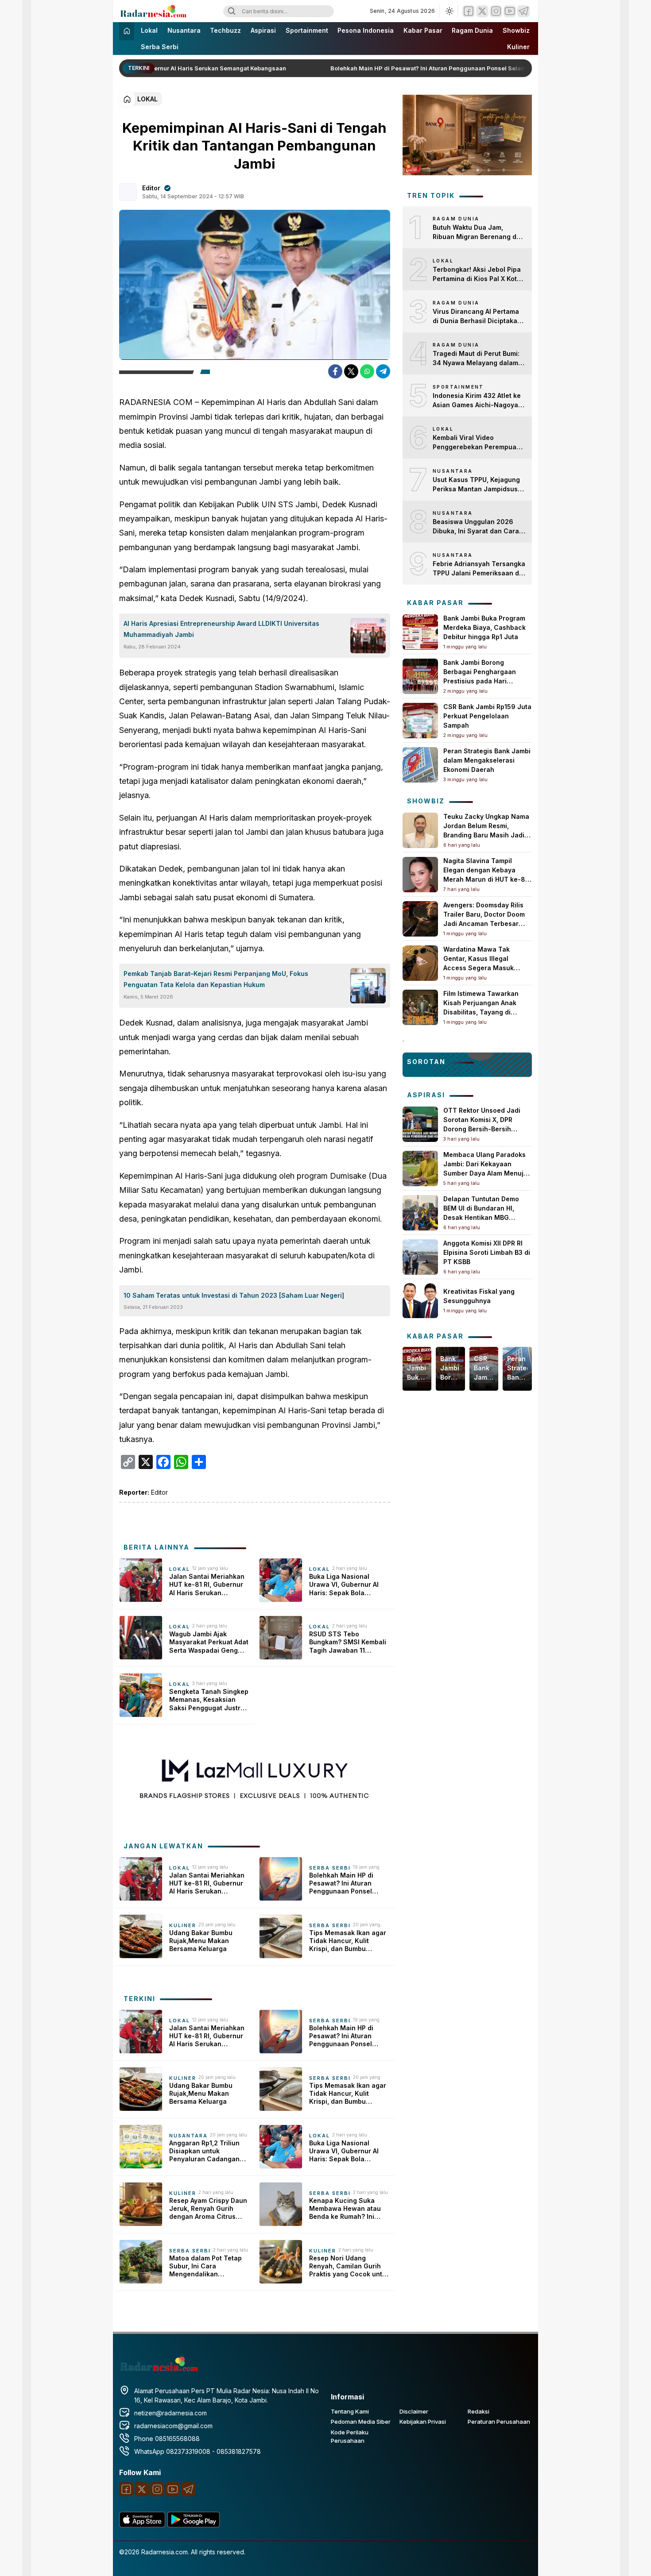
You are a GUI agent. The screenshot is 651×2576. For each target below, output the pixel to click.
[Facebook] (469, 11)
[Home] (127, 31)
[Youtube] (510, 11)
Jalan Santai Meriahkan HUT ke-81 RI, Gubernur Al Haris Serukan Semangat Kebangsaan (207, 1585)
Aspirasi (263, 30)
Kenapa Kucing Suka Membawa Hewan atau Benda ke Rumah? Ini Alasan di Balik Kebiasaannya (345, 2209)
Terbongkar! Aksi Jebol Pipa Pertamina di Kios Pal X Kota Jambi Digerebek (477, 274)
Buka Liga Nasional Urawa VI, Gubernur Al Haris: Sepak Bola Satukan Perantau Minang (344, 1585)
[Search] (232, 11)
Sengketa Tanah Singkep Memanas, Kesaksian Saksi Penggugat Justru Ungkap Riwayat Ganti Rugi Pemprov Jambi (209, 1700)
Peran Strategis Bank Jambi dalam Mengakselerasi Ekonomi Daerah (487, 760)
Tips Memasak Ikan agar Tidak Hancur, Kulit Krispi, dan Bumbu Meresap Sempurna (348, 1941)
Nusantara (184, 30)
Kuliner (518, 47)
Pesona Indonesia (366, 30)
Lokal (149, 30)
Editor (151, 188)
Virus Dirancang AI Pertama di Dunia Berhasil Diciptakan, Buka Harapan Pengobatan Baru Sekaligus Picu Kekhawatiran (478, 316)
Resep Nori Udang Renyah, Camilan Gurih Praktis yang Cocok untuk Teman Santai (349, 2266)
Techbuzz (225, 30)
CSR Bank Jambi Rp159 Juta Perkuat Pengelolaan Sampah (487, 716)
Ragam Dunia (472, 30)
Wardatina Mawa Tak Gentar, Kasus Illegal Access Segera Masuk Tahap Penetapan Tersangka (479, 968)
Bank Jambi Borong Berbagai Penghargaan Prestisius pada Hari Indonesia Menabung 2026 (450, 1368)
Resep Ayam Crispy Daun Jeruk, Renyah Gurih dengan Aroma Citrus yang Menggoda (208, 2209)
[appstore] (142, 2525)
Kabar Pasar (423, 30)
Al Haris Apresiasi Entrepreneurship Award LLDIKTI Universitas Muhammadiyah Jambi (221, 629)
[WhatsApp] (367, 371)
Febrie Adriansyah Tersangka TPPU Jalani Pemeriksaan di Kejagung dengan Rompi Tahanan (479, 569)
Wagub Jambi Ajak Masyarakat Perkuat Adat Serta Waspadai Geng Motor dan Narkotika (209, 1642)
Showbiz (516, 30)
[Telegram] (523, 11)
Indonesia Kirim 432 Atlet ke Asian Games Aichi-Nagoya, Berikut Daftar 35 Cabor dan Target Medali (477, 401)
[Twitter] (482, 11)
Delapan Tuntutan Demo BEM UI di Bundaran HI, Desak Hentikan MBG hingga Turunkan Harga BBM (481, 1217)
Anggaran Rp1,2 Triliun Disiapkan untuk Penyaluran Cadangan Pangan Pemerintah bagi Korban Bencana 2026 (208, 2151)
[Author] (128, 192)
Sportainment (307, 30)
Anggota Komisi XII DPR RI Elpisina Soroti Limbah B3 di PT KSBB (487, 1252)
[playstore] (194, 2525)
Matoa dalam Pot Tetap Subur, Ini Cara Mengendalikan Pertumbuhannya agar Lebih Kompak (205, 2266)
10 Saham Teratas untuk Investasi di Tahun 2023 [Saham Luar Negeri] (234, 1295)
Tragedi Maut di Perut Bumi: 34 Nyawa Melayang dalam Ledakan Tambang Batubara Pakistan (477, 359)
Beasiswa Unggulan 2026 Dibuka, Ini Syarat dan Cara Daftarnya (476, 527)
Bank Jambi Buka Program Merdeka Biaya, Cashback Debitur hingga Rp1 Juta (484, 627)
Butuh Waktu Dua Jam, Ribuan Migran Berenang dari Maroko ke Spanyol (479, 232)
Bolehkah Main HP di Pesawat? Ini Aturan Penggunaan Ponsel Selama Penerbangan (436, 68)
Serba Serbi (160, 47)
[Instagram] (496, 11)
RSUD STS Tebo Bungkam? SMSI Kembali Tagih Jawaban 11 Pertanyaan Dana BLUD (348, 1642)
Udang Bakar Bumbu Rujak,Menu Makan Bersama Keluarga (201, 1941)
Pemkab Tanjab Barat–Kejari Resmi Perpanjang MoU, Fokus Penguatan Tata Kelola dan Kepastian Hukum (216, 979)
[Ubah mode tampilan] (449, 11)
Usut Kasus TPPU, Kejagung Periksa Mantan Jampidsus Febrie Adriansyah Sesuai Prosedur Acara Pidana (476, 485)
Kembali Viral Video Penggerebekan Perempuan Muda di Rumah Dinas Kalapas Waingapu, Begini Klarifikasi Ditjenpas (477, 443)
